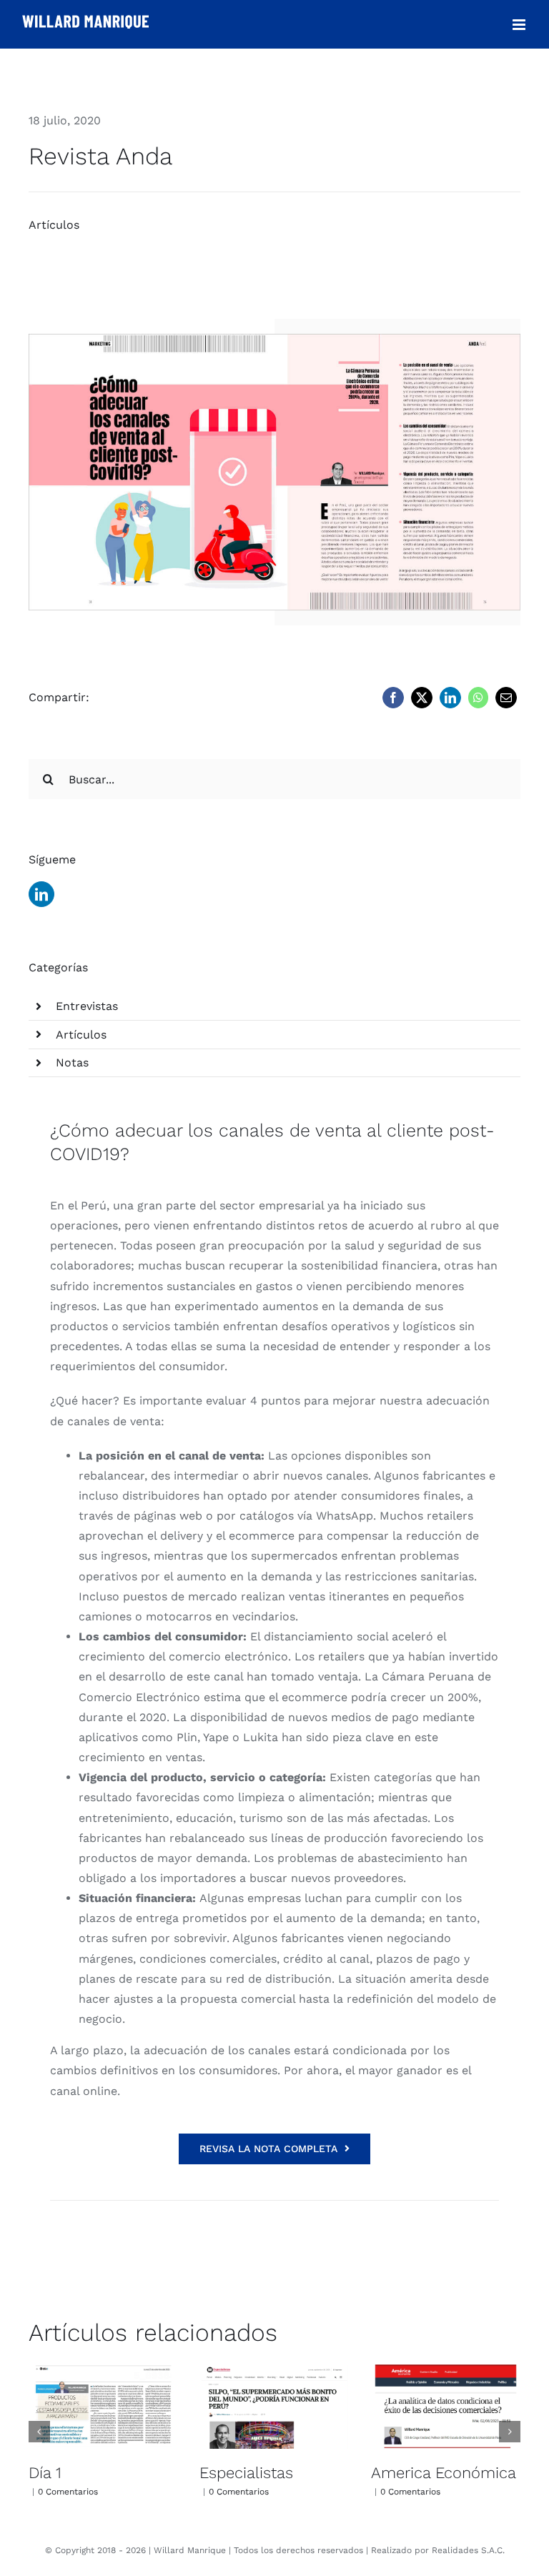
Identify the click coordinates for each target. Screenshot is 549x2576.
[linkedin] (41, 894)
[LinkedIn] (450, 698)
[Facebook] (393, 698)
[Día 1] (103, 2407)
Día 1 (45, 2473)
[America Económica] (446, 2407)
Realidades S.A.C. (468, 2550)
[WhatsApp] (478, 698)
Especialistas (246, 2473)
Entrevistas (87, 1006)
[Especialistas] (274, 2407)
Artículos (54, 225)
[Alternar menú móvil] (520, 25)
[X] (422, 698)
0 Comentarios (68, 2492)
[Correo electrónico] (506, 698)
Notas (72, 1062)
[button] (39, 2432)
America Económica (444, 2473)
